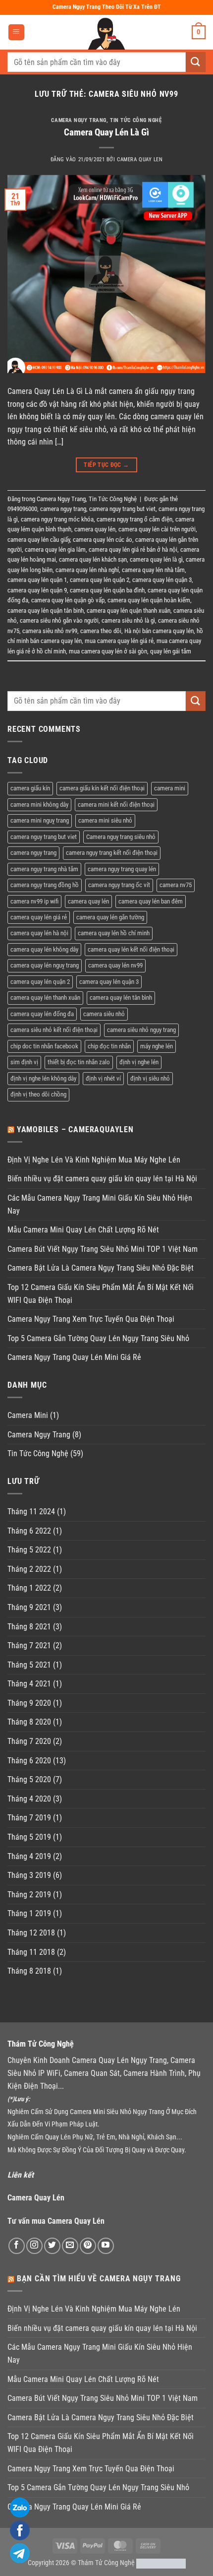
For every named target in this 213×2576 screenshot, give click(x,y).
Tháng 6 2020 (29, 1761)
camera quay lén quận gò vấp (68, 600)
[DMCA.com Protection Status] (161, 2563)
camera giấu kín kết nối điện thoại (102, 788)
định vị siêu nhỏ (150, 1078)
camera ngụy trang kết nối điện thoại (112, 853)
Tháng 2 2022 (29, 1569)
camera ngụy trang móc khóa (57, 519)
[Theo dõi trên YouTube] (106, 2246)
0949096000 (22, 509)
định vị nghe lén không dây (43, 1078)
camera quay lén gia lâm (55, 549)
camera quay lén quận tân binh (46, 611)
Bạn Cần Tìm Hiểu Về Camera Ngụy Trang (99, 2279)
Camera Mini (28, 1415)
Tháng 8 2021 (29, 1627)
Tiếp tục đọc (106, 465)
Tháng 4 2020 (29, 1799)
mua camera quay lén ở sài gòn (108, 651)
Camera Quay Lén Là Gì (106, 132)
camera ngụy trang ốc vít (119, 885)
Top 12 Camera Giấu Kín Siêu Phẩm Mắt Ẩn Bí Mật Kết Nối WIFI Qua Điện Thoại (101, 1294)
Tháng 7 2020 (29, 1741)
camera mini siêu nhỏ (105, 820)
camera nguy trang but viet (122, 509)
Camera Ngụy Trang (79, 120)
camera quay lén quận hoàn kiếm (149, 600)
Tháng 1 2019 (29, 1913)
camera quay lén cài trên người (157, 529)
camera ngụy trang (63, 509)
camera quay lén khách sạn (93, 559)
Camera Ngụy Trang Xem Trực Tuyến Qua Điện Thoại (91, 1319)
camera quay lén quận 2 (100, 580)
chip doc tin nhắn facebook (44, 1046)
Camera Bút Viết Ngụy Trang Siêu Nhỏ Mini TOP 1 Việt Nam (103, 1249)
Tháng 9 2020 (29, 1703)
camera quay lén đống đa (42, 1014)
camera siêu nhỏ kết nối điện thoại (54, 1030)
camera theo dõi (101, 631)
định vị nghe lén (139, 1062)
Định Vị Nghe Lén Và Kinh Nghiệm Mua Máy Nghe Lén (94, 1160)
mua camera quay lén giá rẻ (119, 641)
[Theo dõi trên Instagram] (34, 2246)
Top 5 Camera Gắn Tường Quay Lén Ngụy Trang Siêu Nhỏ (98, 1338)
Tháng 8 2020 (29, 1722)
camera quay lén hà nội (39, 933)
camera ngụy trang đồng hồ (45, 885)
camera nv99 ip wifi (34, 901)
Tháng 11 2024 (31, 1512)
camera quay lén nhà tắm (153, 570)
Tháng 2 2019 (29, 1895)
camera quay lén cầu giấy (39, 540)
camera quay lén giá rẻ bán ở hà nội (133, 549)
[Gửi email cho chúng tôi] (70, 2246)
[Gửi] (196, 62)
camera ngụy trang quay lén (122, 869)
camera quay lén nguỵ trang (45, 965)
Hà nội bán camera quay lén (159, 631)
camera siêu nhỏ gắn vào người (59, 620)
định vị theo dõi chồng (38, 1094)
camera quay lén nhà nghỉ (87, 570)
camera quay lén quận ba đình (107, 590)
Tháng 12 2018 (31, 1933)
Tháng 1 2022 (29, 1588)
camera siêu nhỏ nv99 (50, 631)
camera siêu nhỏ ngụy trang (141, 1030)
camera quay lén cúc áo (103, 540)
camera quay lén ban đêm (151, 901)
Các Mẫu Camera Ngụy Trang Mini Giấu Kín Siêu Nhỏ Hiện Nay (100, 1204)
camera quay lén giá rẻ (39, 917)
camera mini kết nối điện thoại (116, 805)
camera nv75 (176, 885)
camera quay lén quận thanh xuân (129, 611)
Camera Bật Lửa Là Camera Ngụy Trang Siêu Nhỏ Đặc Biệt (101, 1268)
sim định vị (24, 1062)
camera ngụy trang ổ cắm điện (134, 519)
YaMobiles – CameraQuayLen (75, 1129)
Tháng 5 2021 (29, 1665)
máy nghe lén (157, 1046)
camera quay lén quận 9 (37, 590)
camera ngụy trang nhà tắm (44, 869)
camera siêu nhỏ (104, 1014)
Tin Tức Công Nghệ (136, 120)
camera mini (170, 788)
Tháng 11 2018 (31, 1952)
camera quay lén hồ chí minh (114, 933)
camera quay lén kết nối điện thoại (131, 949)
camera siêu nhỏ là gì (128, 620)
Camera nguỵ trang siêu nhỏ (121, 837)
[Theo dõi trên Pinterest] (88, 2246)
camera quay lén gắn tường (110, 917)
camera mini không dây (39, 805)
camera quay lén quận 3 (162, 580)
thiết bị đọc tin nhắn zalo (79, 1062)
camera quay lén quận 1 (37, 580)
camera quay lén (95, 529)
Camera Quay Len (140, 160)
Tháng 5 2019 (29, 1837)
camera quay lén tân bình (121, 998)
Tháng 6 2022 (29, 1531)
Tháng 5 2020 (29, 1779)
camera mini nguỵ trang (40, 820)
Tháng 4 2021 (29, 1684)
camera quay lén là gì (156, 559)
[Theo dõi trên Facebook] (17, 2246)
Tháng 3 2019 (29, 1875)
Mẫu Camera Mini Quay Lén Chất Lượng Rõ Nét (83, 1230)
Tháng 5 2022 (29, 1550)
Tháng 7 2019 (29, 1818)
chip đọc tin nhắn (109, 1046)
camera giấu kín (30, 788)
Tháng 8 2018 (29, 1971)
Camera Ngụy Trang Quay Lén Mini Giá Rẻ (74, 1357)
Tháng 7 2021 (29, 1645)
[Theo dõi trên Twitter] (52, 2246)
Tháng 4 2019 (29, 1856)
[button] (16, 32)
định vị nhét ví (103, 1078)
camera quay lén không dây (44, 949)
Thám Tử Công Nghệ (106, 2563)
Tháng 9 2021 (29, 1607)
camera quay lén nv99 (115, 965)
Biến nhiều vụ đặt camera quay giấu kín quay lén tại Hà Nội (102, 1179)
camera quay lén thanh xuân (45, 998)
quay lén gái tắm (171, 651)
